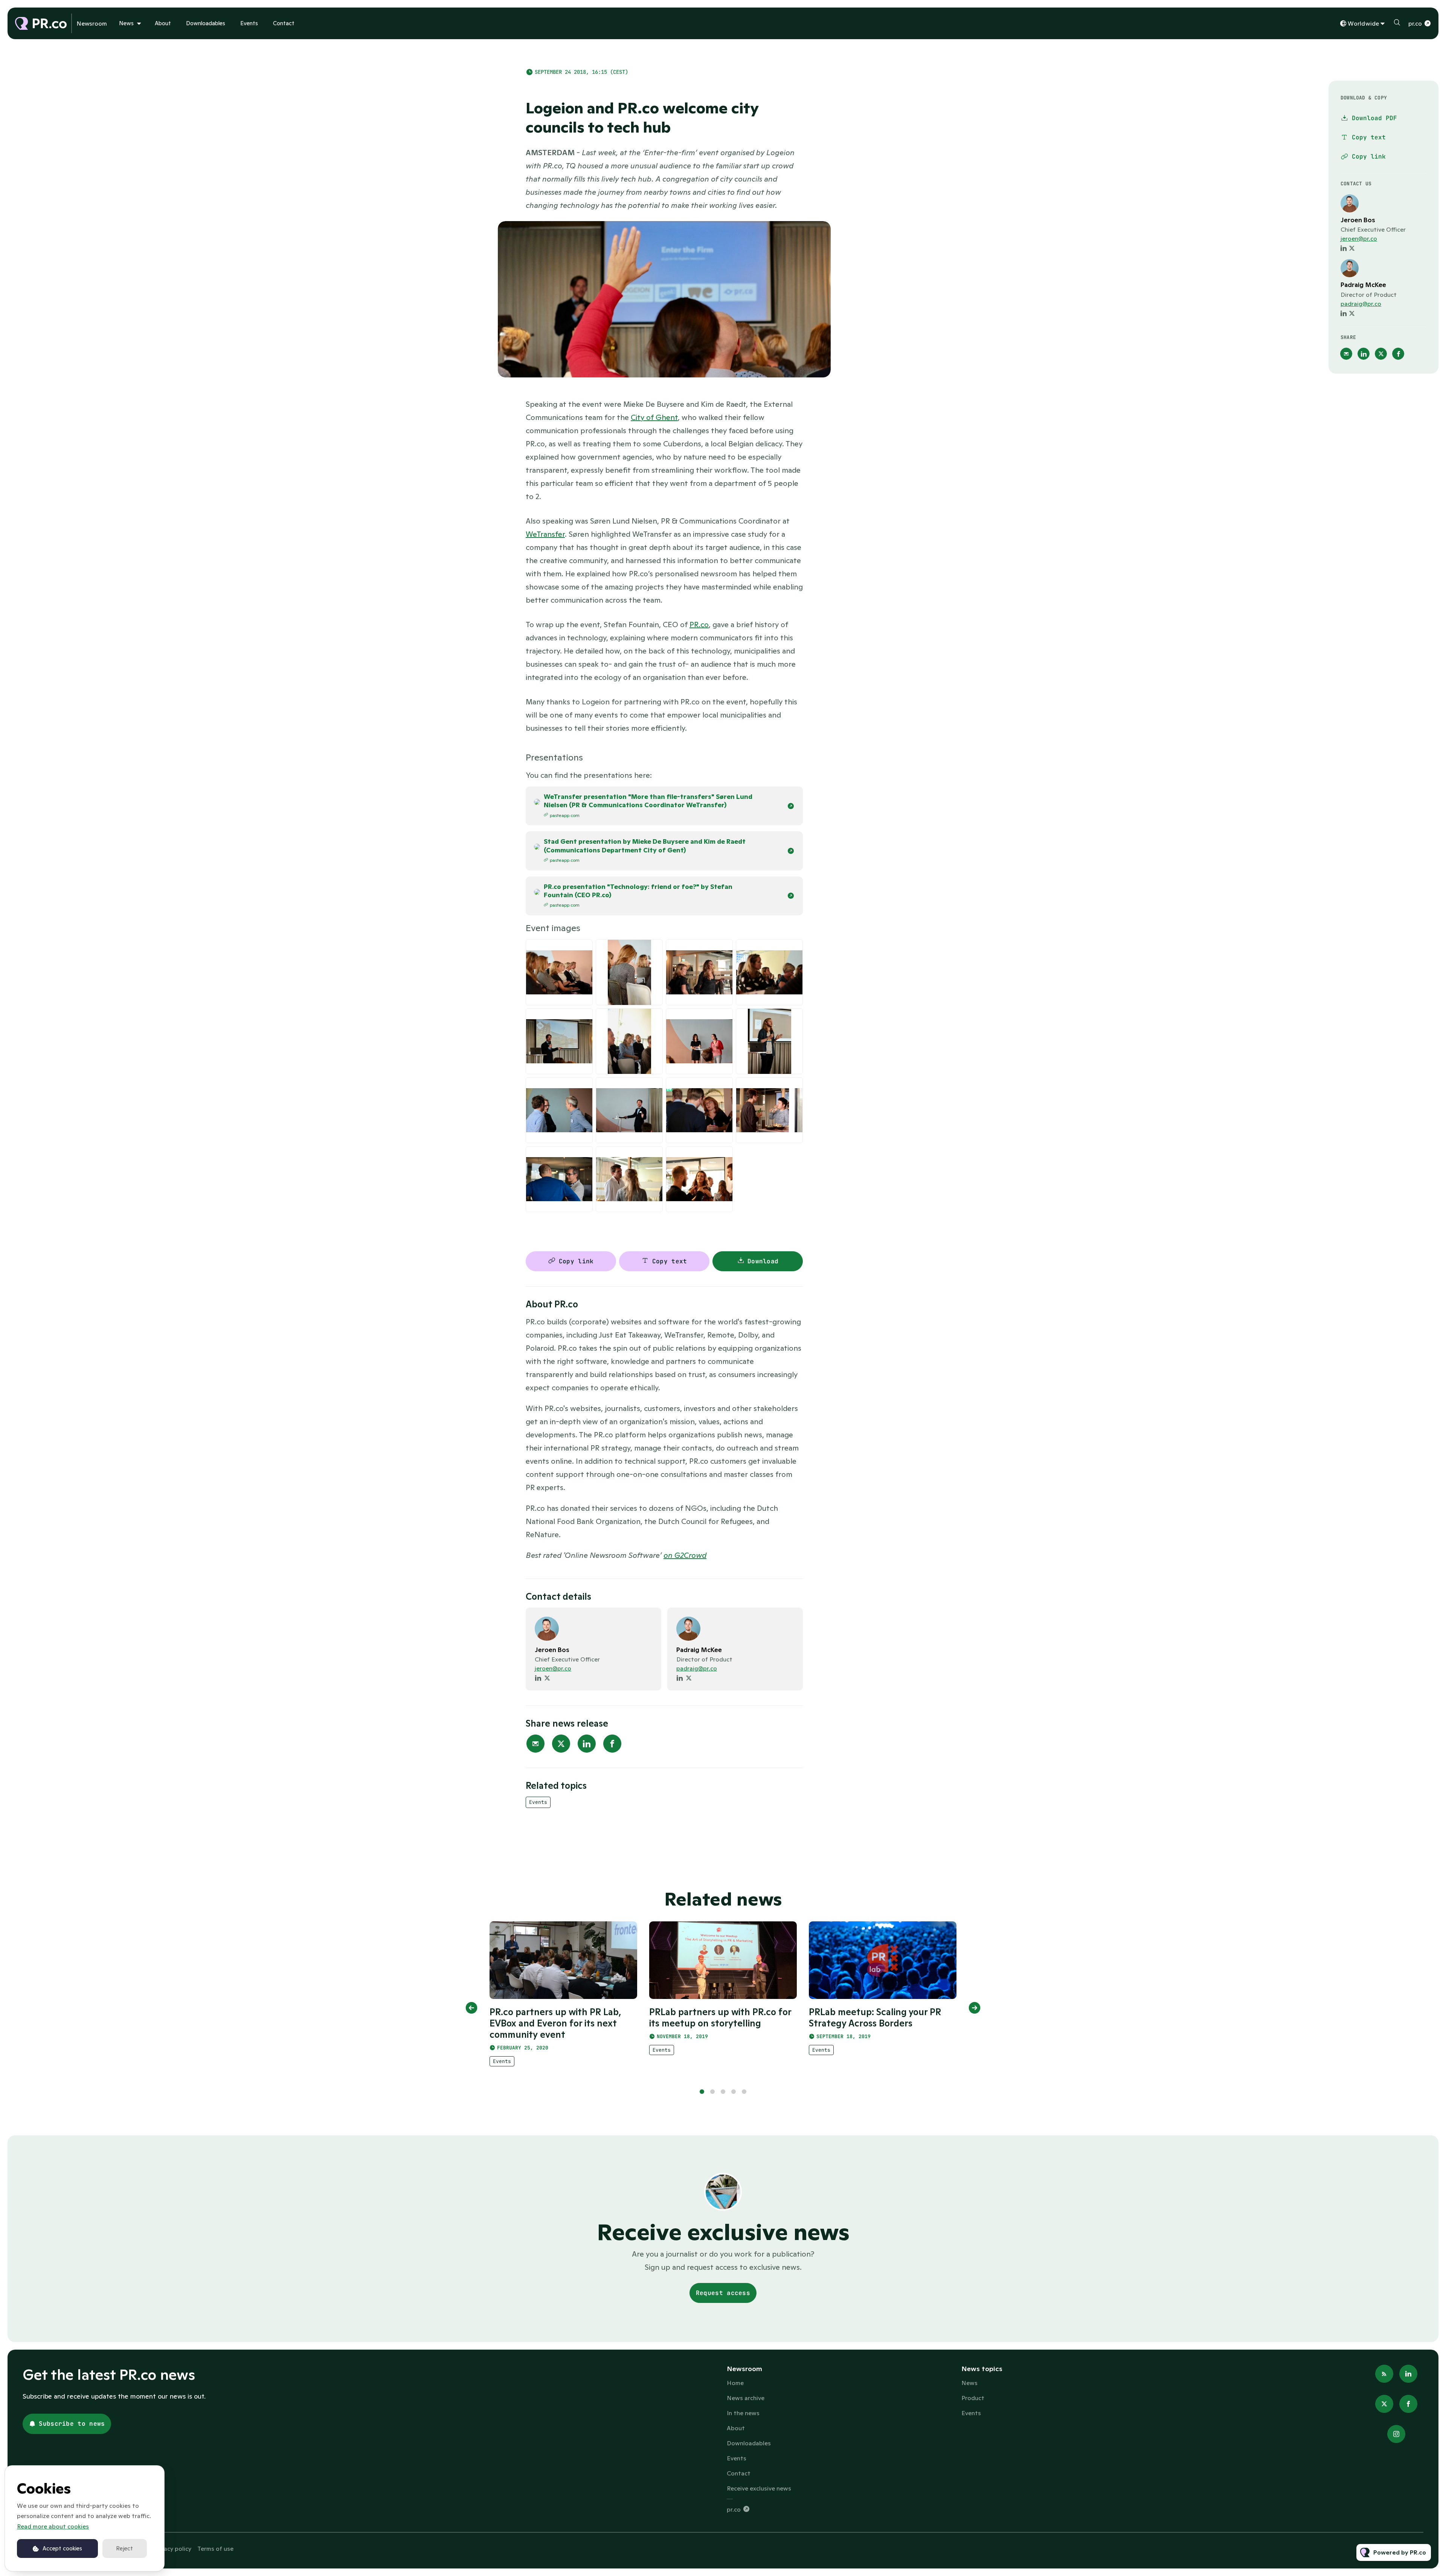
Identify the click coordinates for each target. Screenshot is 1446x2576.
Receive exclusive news (759, 2488)
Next (975, 2008)
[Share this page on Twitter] (561, 1744)
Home (735, 2383)
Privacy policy (172, 2549)
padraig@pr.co (697, 1668)
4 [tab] (734, 2092)
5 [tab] (744, 2092)
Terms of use (215, 2549)
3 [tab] (723, 2092)
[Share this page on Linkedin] (587, 1744)
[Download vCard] (648, 1620)
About (163, 23)
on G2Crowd (685, 1555)
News (126, 23)
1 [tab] (702, 2092)
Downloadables (206, 23)
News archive (746, 2398)
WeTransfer (545, 534)
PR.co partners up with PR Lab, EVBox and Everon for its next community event (555, 2023)
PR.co (699, 625)
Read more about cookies (53, 2526)
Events (249, 23)
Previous (471, 2008)
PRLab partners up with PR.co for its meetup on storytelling (720, 2018)
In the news (743, 2413)
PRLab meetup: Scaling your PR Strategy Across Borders (875, 2018)
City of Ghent (654, 417)
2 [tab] (712, 2092)
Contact (284, 23)
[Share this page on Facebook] (612, 1744)
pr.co (1415, 23)
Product (973, 2398)
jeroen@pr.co (553, 1668)
